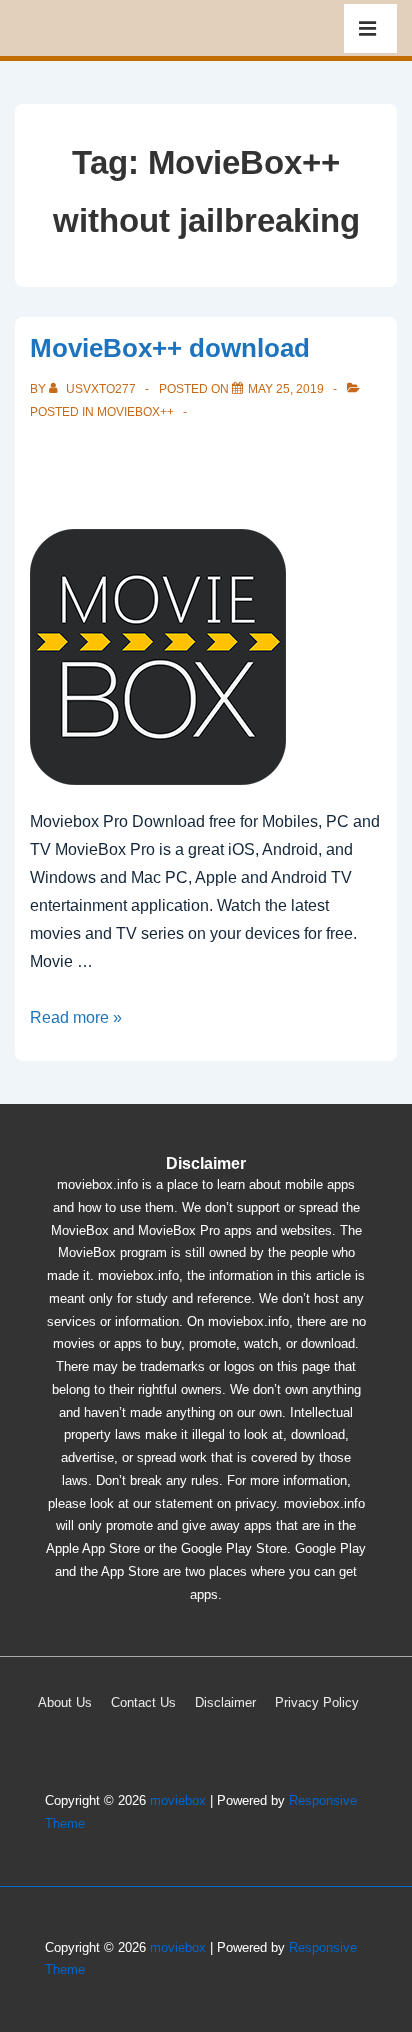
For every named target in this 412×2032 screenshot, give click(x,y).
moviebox (178, 1800)
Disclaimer (225, 1702)
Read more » (76, 1017)
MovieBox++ (135, 412)
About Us (65, 1702)
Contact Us (143, 1702)
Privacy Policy (317, 1702)
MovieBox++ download (170, 348)
